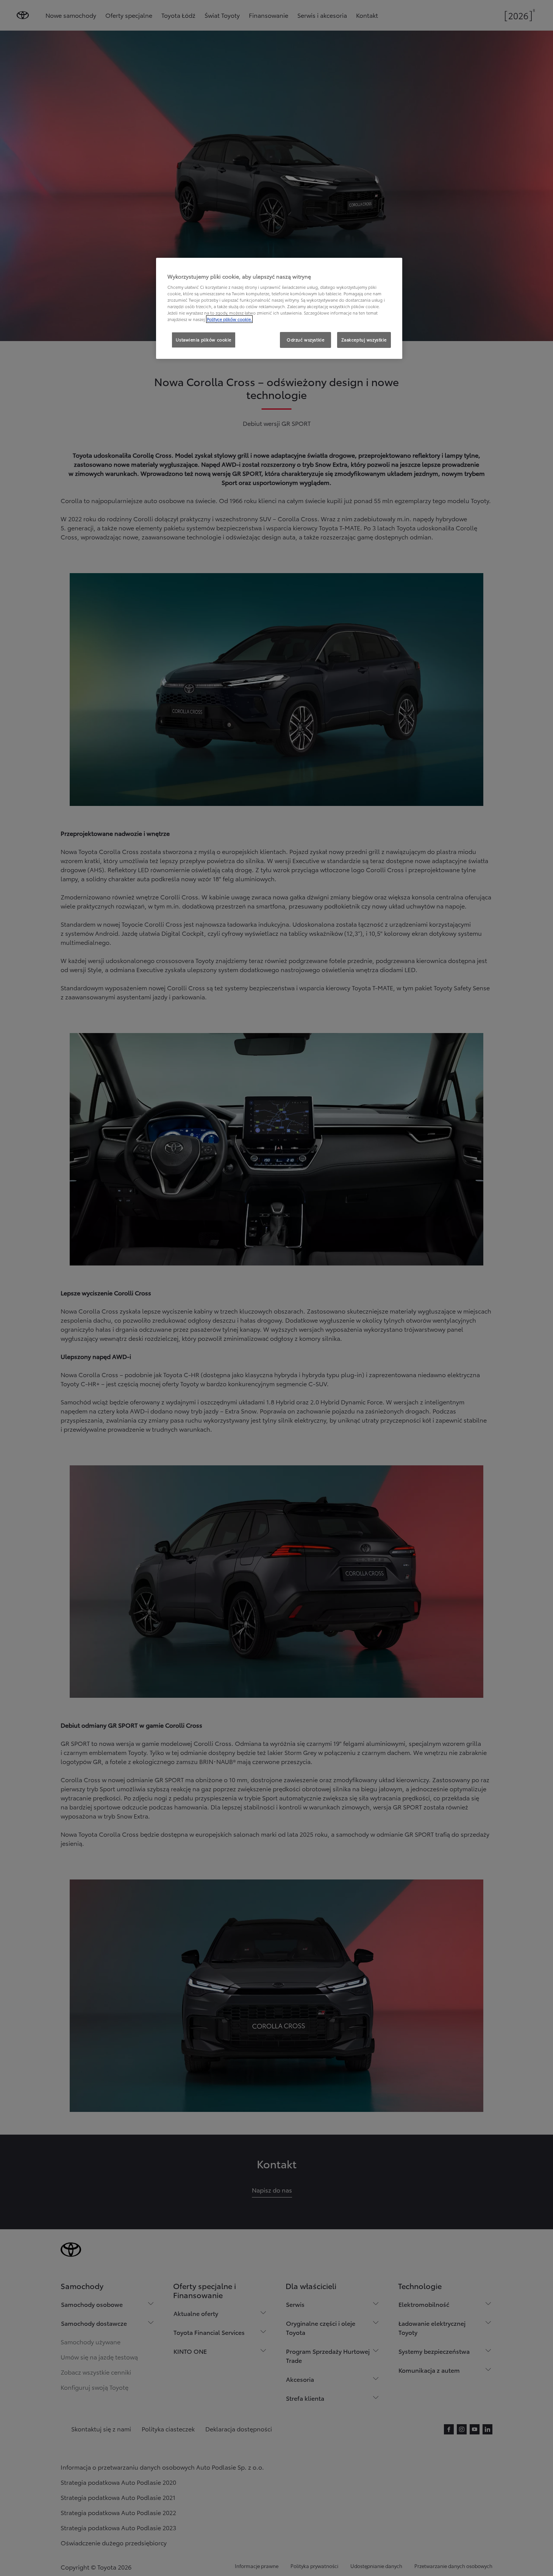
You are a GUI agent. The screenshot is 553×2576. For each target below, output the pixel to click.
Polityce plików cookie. (229, 319)
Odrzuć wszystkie (305, 340)
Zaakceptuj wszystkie (364, 340)
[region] (279, 309)
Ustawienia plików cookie (204, 340)
